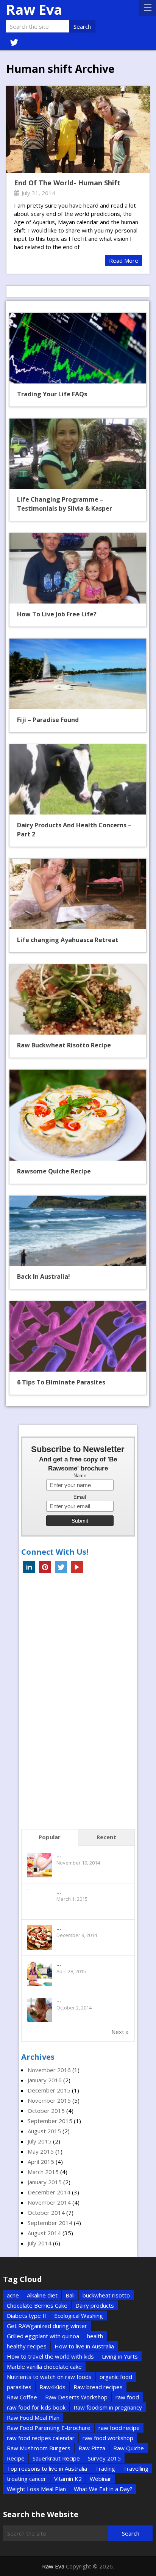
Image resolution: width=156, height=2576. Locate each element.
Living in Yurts (120, 2356)
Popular (50, 1837)
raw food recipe (119, 2428)
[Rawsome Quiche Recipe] (78, 1115)
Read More (124, 260)
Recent (106, 1837)
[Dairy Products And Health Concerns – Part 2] (78, 780)
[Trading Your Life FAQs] (78, 348)
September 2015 (50, 2121)
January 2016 (45, 2080)
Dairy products (95, 2305)
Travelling (136, 2468)
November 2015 (49, 2100)
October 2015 (46, 2111)
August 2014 (44, 2233)
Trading (105, 2468)
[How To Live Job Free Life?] (78, 568)
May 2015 (41, 2151)
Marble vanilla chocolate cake (44, 2367)
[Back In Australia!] (78, 1231)
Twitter (61, 1567)
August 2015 (44, 2131)
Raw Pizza (92, 2448)
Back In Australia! (44, 1276)
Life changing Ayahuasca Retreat (68, 940)
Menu (147, 8)
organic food (116, 2377)
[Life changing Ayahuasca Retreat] (78, 894)
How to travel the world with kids (50, 2356)
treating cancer (27, 2479)
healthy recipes (27, 2346)
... (59, 1855)
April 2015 (41, 2162)
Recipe (16, 2458)
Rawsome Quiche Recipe (54, 1171)
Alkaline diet (42, 2295)
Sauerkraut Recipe (56, 2458)
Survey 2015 (104, 2458)
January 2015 (45, 2182)
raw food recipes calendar (41, 2438)
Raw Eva (34, 10)
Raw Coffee (22, 2397)
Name (80, 1476)
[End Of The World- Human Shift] (78, 129)
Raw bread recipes (98, 2387)
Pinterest (45, 1567)
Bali (70, 2295)
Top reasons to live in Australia (47, 2468)
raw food (127, 2397)
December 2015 (49, 2090)
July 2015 (40, 2141)
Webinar (101, 2479)
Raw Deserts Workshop (76, 2397)
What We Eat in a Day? (103, 2489)
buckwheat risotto (106, 2295)
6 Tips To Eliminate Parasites (61, 1382)
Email (80, 1497)
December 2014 (49, 2192)
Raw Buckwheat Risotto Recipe (64, 1045)
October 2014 (46, 2213)
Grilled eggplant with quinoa (43, 2336)
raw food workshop (108, 2438)
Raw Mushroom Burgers (39, 2448)
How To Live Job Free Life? (57, 614)
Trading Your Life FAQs (52, 394)
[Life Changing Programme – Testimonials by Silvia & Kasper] (78, 454)
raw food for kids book (36, 2407)
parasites (19, 2387)
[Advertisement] (78, 1703)
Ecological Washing (79, 2316)
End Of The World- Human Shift (67, 183)
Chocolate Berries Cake (37, 2305)
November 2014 (49, 2202)
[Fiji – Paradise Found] (78, 674)
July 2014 (40, 2243)
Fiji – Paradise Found (48, 720)
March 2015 (43, 2172)
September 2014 (50, 2223)
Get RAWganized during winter (47, 2326)
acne (13, 2295)
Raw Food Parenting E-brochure (49, 2428)
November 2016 (49, 2070)
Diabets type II (27, 2316)
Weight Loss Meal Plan (36, 2489)
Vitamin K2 (68, 2479)
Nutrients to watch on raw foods (49, 2377)
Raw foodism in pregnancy (108, 2407)
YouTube (77, 1567)
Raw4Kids (52, 2387)
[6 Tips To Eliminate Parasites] (78, 1336)
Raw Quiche (129, 2448)
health (95, 2336)
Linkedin (29, 1567)
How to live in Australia (84, 2346)
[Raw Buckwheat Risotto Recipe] (78, 1000)
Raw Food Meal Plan (33, 2417)
